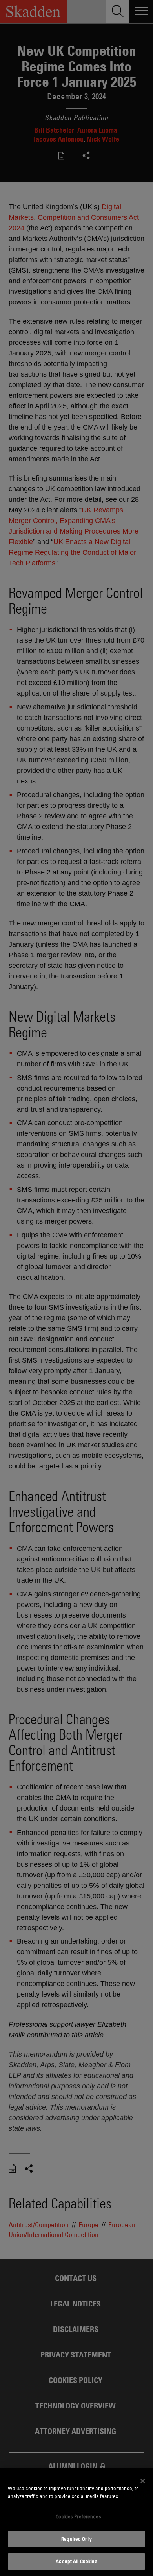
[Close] (143, 2481)
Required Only (76, 2539)
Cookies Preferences (78, 2516)
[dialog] (76, 2522)
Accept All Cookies (76, 2561)
